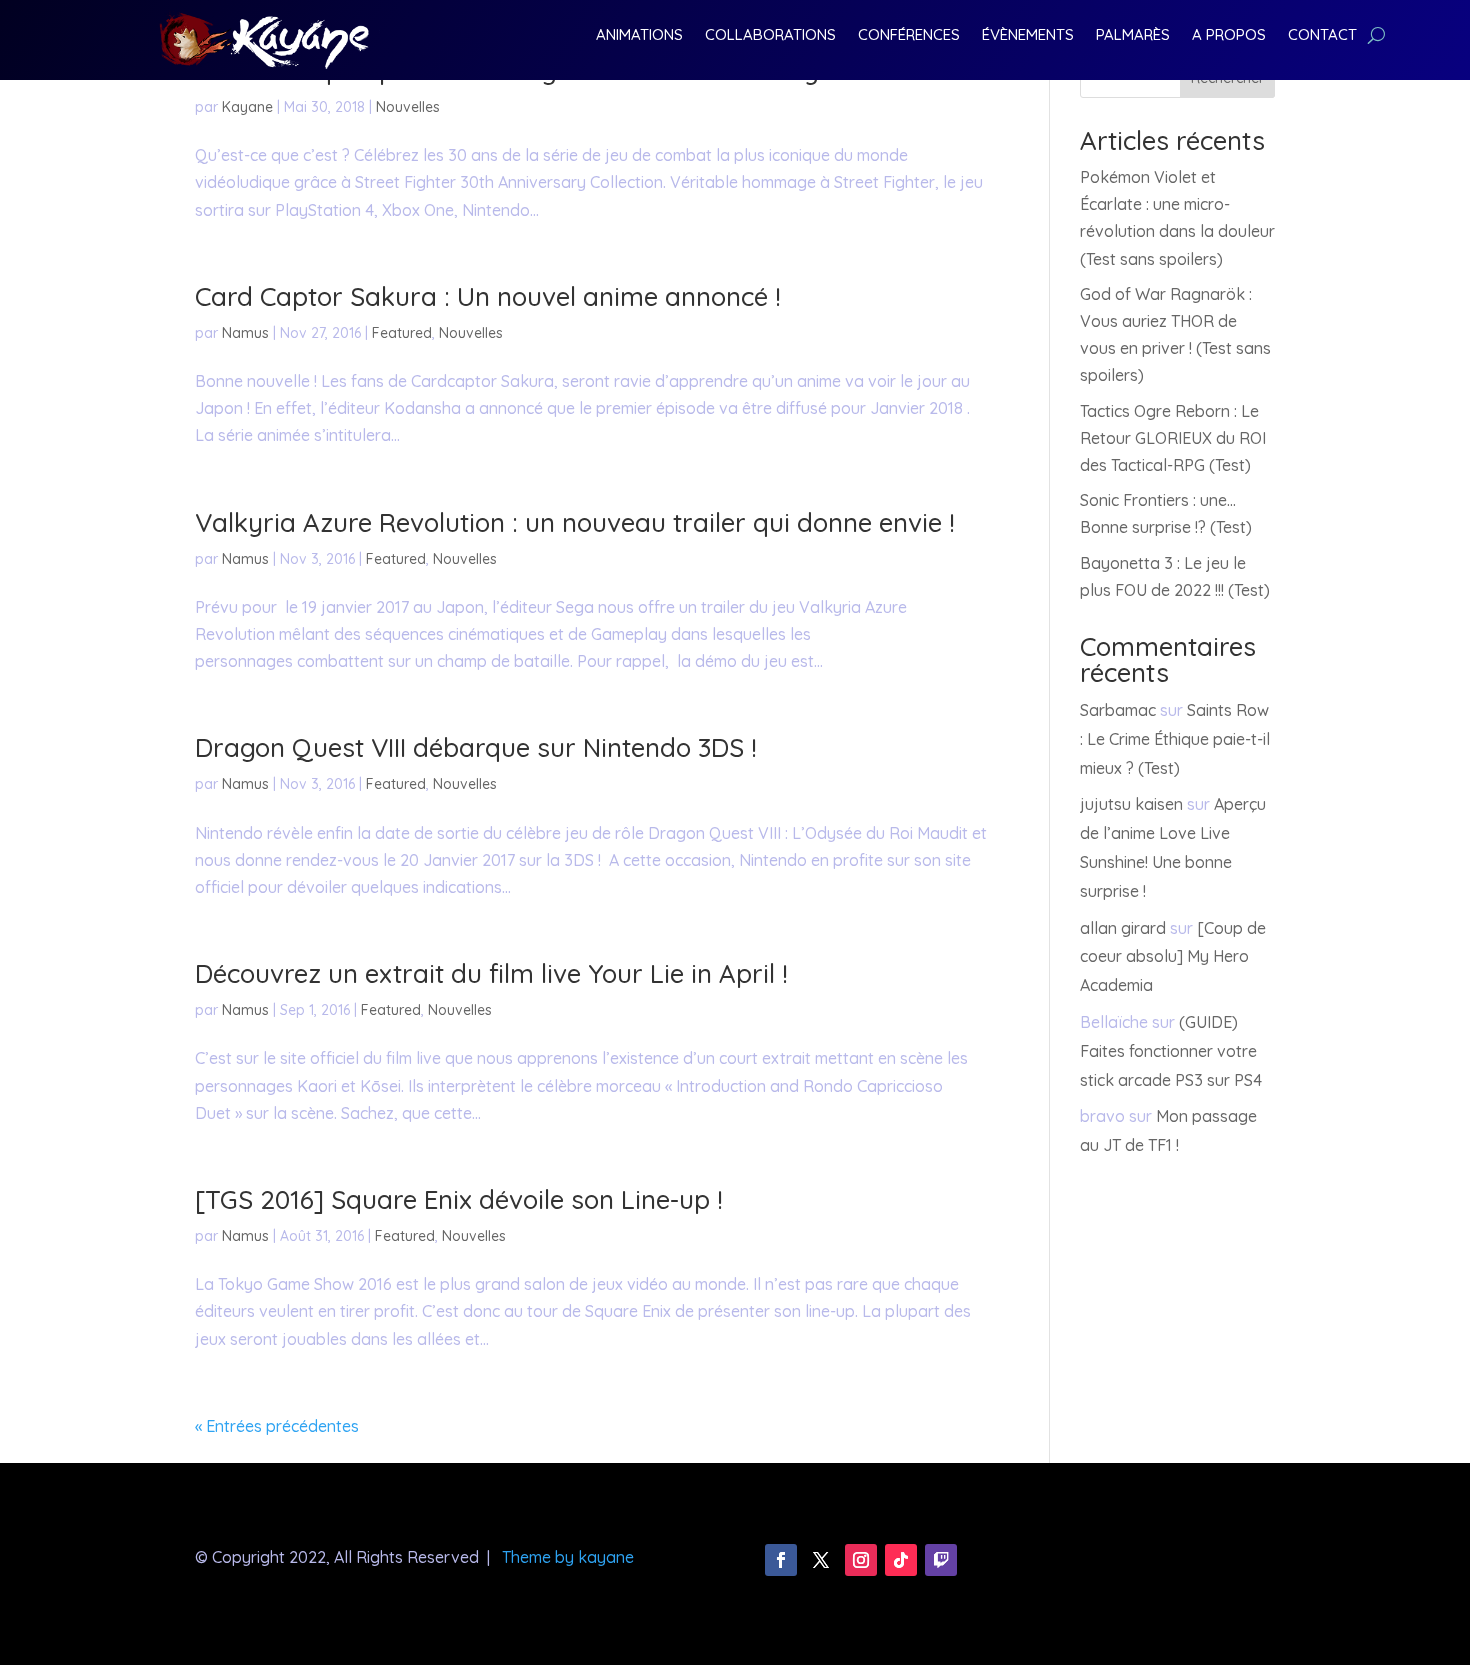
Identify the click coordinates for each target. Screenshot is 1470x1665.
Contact (1322, 36)
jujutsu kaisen (1131, 804)
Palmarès (1133, 36)
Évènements (1028, 36)
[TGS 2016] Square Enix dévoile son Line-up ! (459, 1199)
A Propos (1229, 36)
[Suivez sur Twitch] (941, 1560)
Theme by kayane (568, 1557)
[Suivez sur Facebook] (781, 1560)
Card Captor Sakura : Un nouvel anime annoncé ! (488, 296)
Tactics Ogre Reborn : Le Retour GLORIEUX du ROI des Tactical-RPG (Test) (1173, 438)
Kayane (247, 107)
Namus (245, 333)
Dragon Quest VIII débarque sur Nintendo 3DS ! (476, 747)
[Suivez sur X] (821, 1560)
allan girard (1123, 928)
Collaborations (770, 36)
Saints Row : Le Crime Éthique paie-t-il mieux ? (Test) (1175, 739)
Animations (639, 36)
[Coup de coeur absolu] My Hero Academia (1173, 957)
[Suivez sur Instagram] (861, 1560)
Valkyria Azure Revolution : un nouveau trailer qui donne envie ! (575, 522)
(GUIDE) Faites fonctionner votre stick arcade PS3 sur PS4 (1171, 1051)
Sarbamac (1118, 710)
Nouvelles (408, 107)
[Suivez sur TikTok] (901, 1560)
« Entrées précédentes (277, 1426)
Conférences (909, 36)
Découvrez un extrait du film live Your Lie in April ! (491, 973)
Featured (402, 333)
